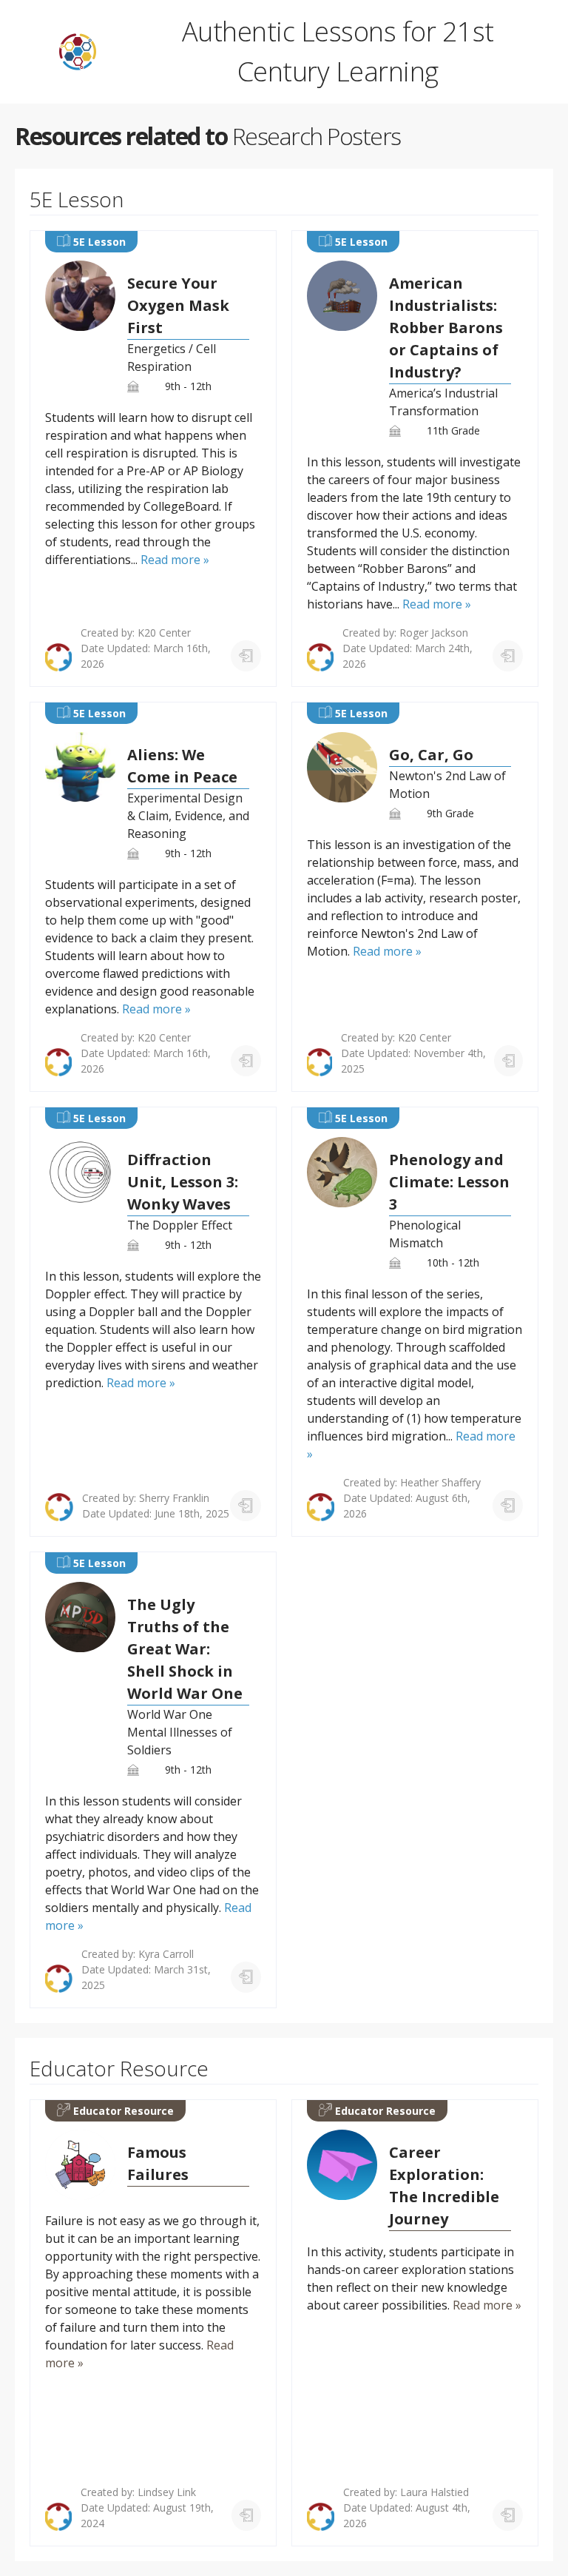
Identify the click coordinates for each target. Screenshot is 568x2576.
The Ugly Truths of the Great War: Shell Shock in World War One (185, 1649)
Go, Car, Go (431, 755)
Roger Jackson (434, 633)
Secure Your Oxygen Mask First (178, 305)
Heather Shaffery (440, 1482)
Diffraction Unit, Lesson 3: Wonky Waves (183, 1182)
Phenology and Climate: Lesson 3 (449, 1182)
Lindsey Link (167, 2492)
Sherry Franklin (174, 1498)
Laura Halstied (435, 2492)
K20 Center (164, 633)
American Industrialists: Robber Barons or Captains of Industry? (446, 328)
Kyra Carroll (166, 1954)
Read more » (175, 560)
